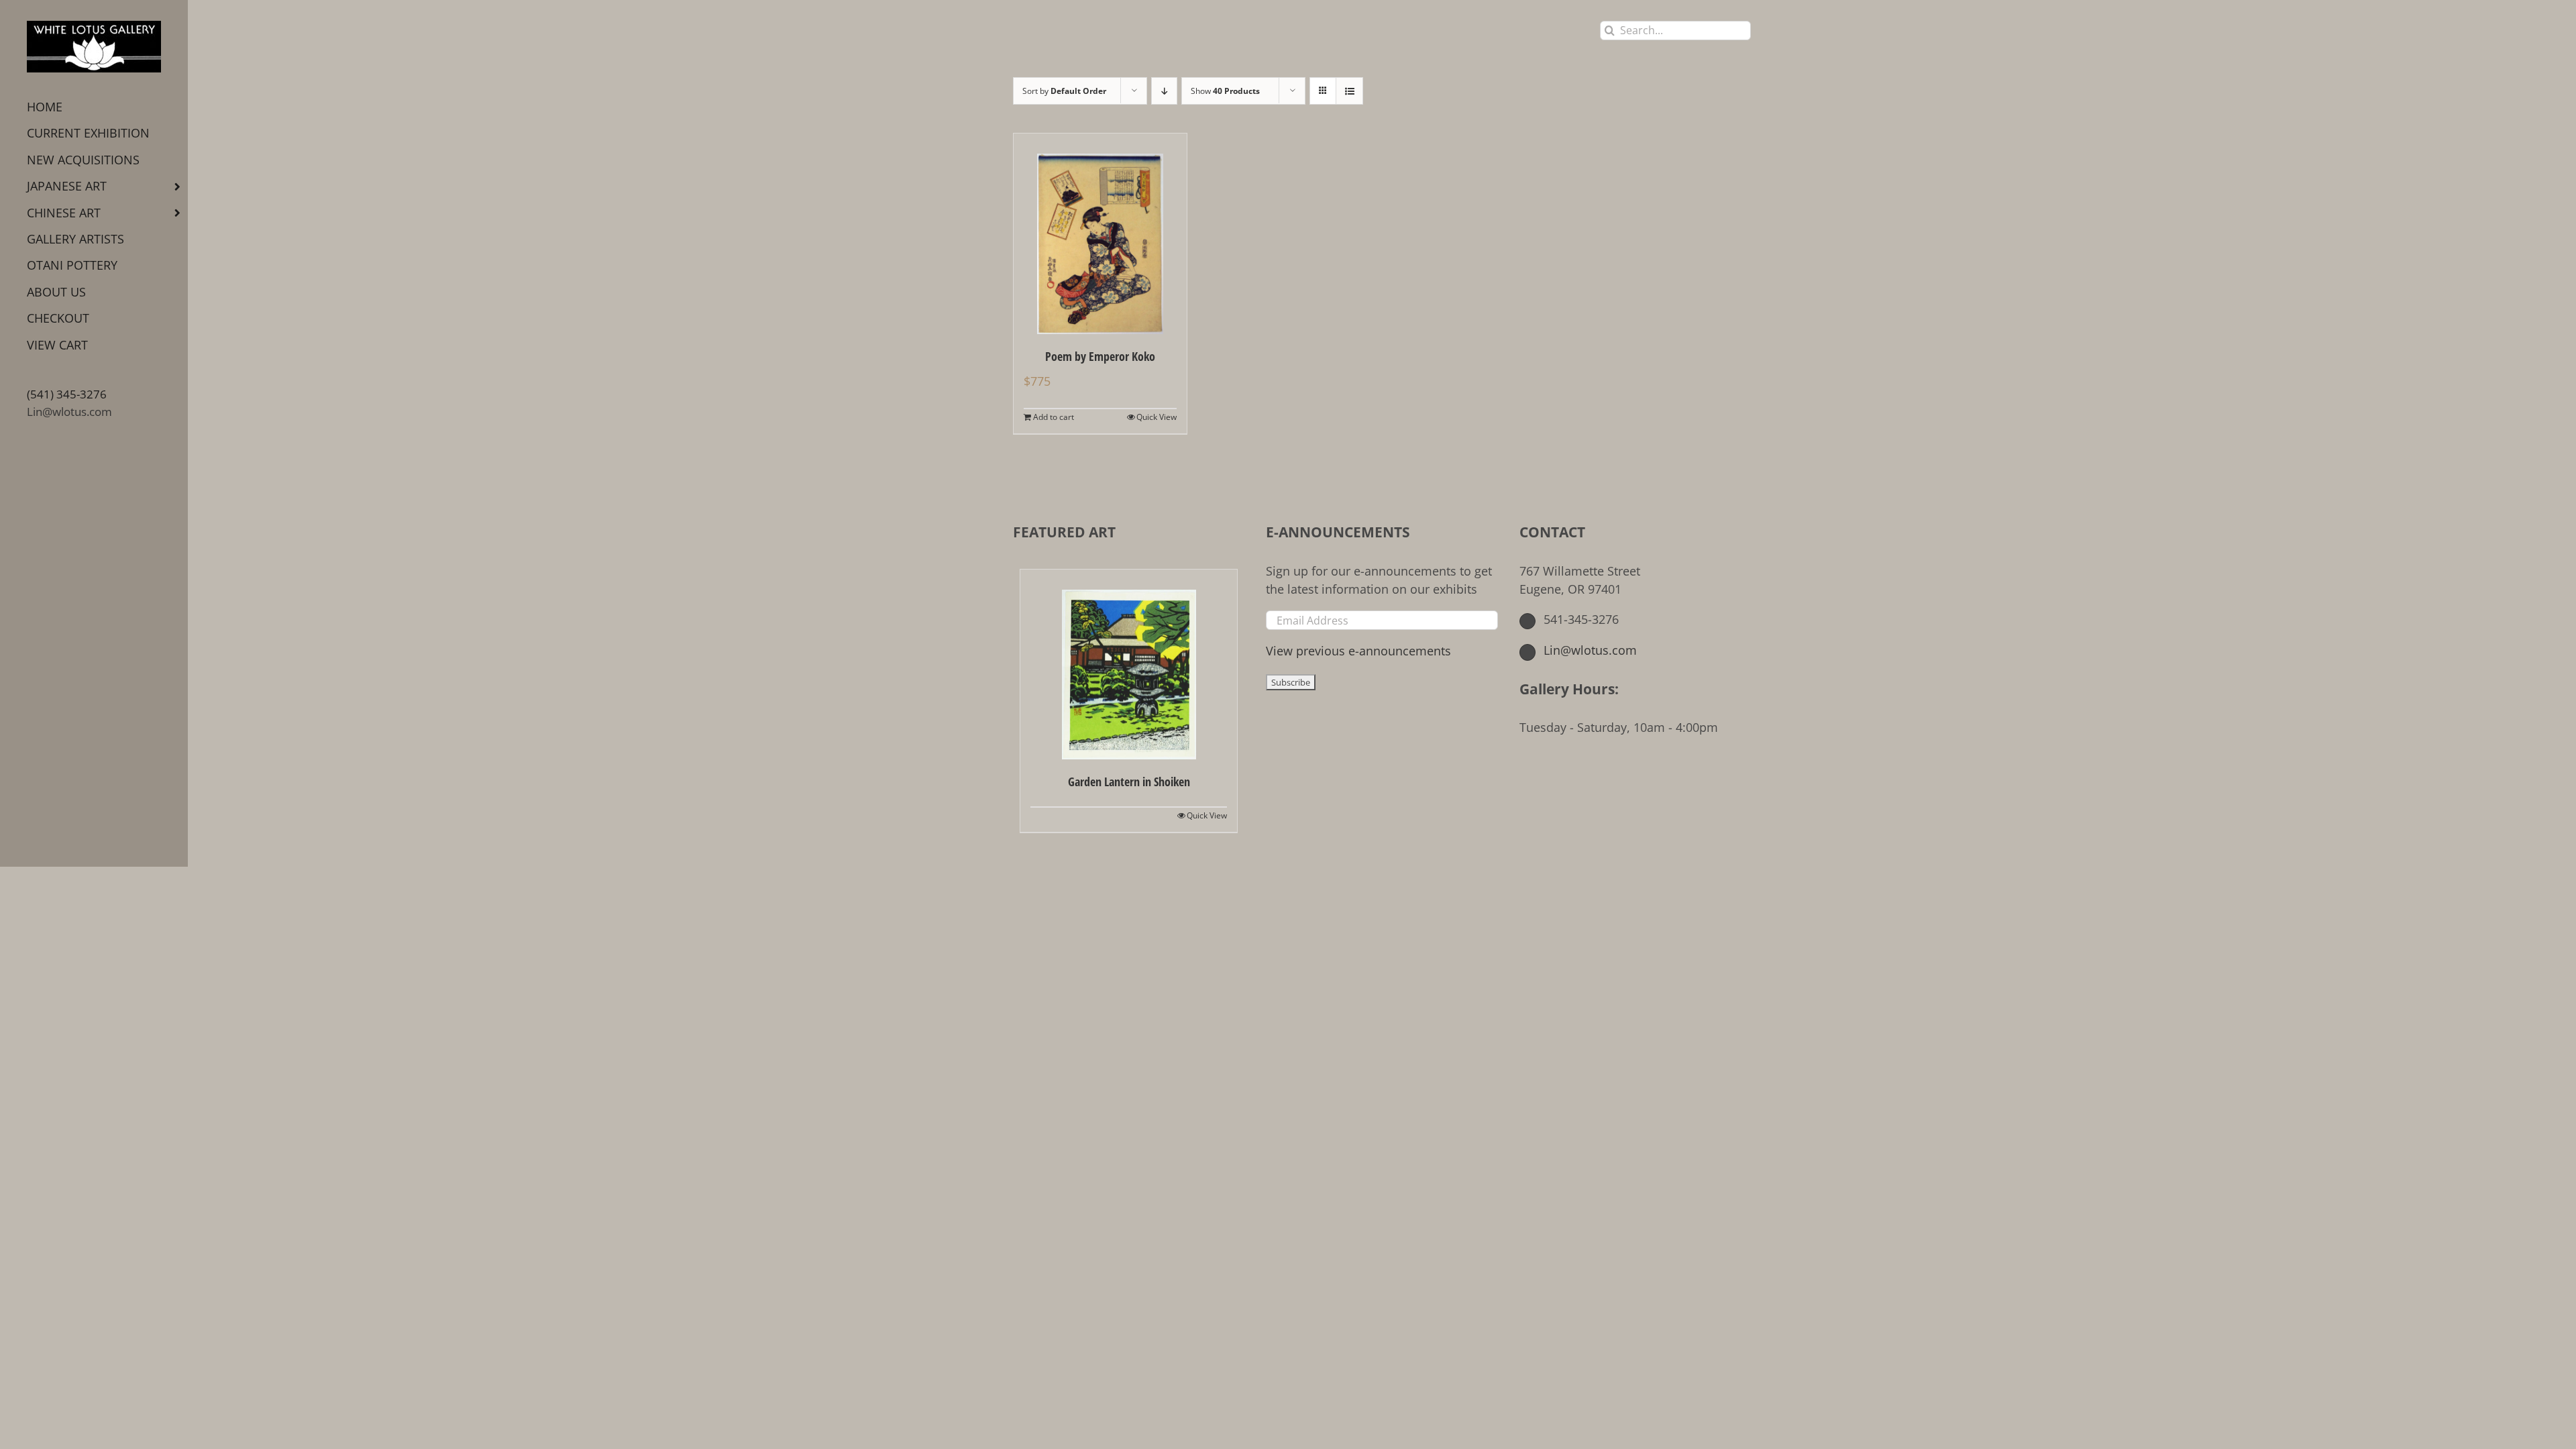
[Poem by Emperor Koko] (1100, 234)
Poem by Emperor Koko (1100, 356)
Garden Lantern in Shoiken (1129, 782)
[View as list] (1349, 91)
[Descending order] (1164, 91)
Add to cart (1054, 417)
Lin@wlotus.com (69, 412)
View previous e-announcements (1358, 651)
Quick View (1157, 417)
